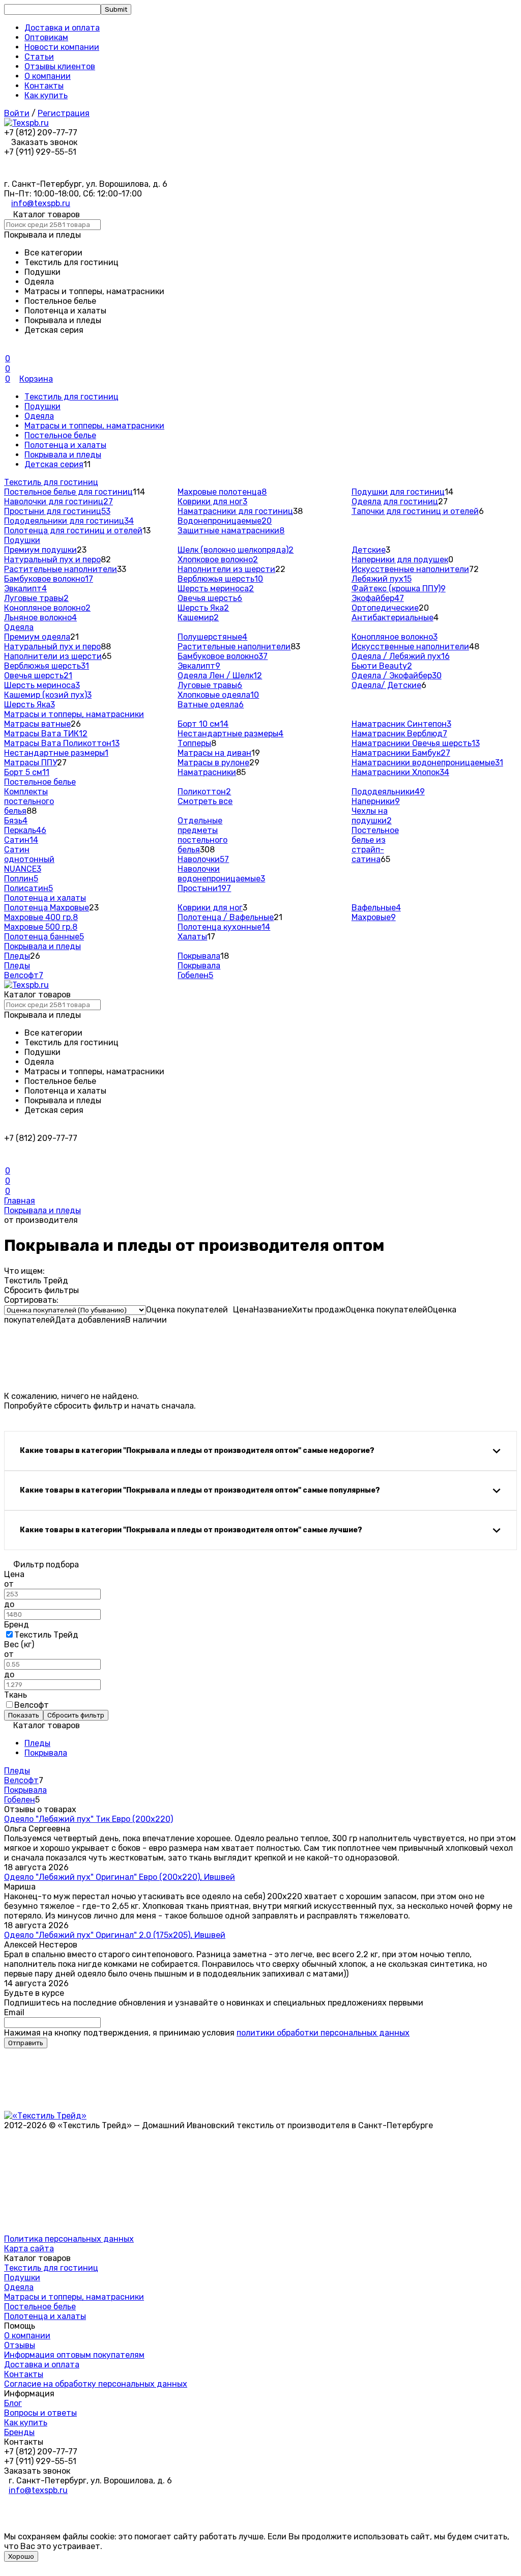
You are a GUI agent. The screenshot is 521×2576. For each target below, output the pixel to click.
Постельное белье (60, 435)
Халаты (192, 937)
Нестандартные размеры (56, 753)
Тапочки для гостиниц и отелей (415, 511)
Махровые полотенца (222, 492)
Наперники (376, 801)
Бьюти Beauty (382, 666)
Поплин (21, 879)
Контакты (44, 86)
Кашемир (198, 618)
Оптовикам (46, 37)
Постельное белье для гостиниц (68, 492)
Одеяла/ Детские (386, 685)
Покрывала (199, 956)
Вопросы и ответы (40, 2413)
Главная (20, 1201)
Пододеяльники (388, 792)
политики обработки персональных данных (323, 2033)
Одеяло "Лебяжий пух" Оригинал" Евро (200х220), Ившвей (120, 1877)
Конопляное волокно (47, 608)
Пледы (17, 956)
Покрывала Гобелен (199, 970)
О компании (48, 76)
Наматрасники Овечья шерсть (416, 743)
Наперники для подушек (400, 560)
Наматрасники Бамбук (401, 753)
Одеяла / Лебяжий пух (401, 656)
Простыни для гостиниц (57, 511)
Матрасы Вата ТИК (46, 734)
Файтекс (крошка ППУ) (399, 589)
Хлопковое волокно (218, 560)
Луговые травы (36, 598)
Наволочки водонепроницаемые (221, 874)
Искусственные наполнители (410, 569)
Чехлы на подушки (372, 816)
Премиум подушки (40, 550)
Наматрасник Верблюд (399, 734)
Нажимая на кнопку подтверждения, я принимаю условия (207, 2033)
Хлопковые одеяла (218, 695)
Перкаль (25, 830)
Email (14, 2012)
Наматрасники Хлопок (400, 772)
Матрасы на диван (214, 753)
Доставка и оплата (62, 28)
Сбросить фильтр (76, 1715)
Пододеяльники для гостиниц (69, 521)
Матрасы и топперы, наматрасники (94, 426)
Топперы (194, 743)
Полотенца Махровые (47, 908)
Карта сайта (29, 2249)
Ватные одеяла (211, 705)
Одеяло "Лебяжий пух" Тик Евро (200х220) (89, 1819)
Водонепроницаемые (225, 521)
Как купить (46, 95)
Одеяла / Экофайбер (397, 676)
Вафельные (376, 908)
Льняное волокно (40, 618)
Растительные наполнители (61, 569)
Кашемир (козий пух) (48, 695)
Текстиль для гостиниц (71, 397)
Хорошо (21, 2556)
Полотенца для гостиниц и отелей (73, 531)
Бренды (19, 2432)
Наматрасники (207, 772)
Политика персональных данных (69, 2239)
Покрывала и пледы (63, 455)
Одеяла (39, 416)
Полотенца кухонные (224, 927)
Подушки (42, 406)
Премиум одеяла (37, 637)
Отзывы (20, 2345)
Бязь (16, 821)
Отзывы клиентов (60, 66)
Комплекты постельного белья (29, 801)
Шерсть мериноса (216, 589)
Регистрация (64, 113)
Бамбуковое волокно (49, 579)
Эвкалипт (25, 589)
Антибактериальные (393, 618)
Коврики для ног (212, 502)
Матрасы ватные (37, 724)
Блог (13, 2403)
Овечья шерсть (210, 598)
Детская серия (54, 464)
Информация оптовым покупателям (74, 2355)
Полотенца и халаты (65, 445)
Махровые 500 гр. (41, 927)
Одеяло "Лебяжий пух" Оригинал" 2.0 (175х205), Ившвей (115, 1935)
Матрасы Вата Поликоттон (62, 743)
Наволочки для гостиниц (59, 502)
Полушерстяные (212, 637)
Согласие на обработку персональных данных (96, 2384)
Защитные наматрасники (231, 531)
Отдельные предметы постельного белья (202, 835)
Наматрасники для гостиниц (235, 511)
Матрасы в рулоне (213, 763)
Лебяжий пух (382, 579)
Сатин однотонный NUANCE (29, 859)
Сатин (21, 840)
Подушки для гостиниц (398, 492)
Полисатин (28, 888)
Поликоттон (204, 792)
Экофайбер (378, 598)
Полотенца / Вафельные (226, 917)
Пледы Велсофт (24, 970)
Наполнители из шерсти (226, 569)
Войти (17, 113)
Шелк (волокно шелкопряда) (236, 550)
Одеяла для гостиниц (395, 502)
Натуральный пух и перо (52, 560)
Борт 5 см (27, 772)
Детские (369, 550)
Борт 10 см (203, 724)
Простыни (204, 888)
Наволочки (203, 859)
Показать (24, 1715)
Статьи (39, 57)
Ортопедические (385, 608)
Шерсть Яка (203, 608)
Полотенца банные (44, 937)
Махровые (374, 917)
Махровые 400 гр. (41, 917)
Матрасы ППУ (31, 763)
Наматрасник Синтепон (401, 724)
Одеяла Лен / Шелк (220, 676)
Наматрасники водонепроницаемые (427, 763)
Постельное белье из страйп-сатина (375, 845)
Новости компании (62, 47)
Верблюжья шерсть (220, 579)
